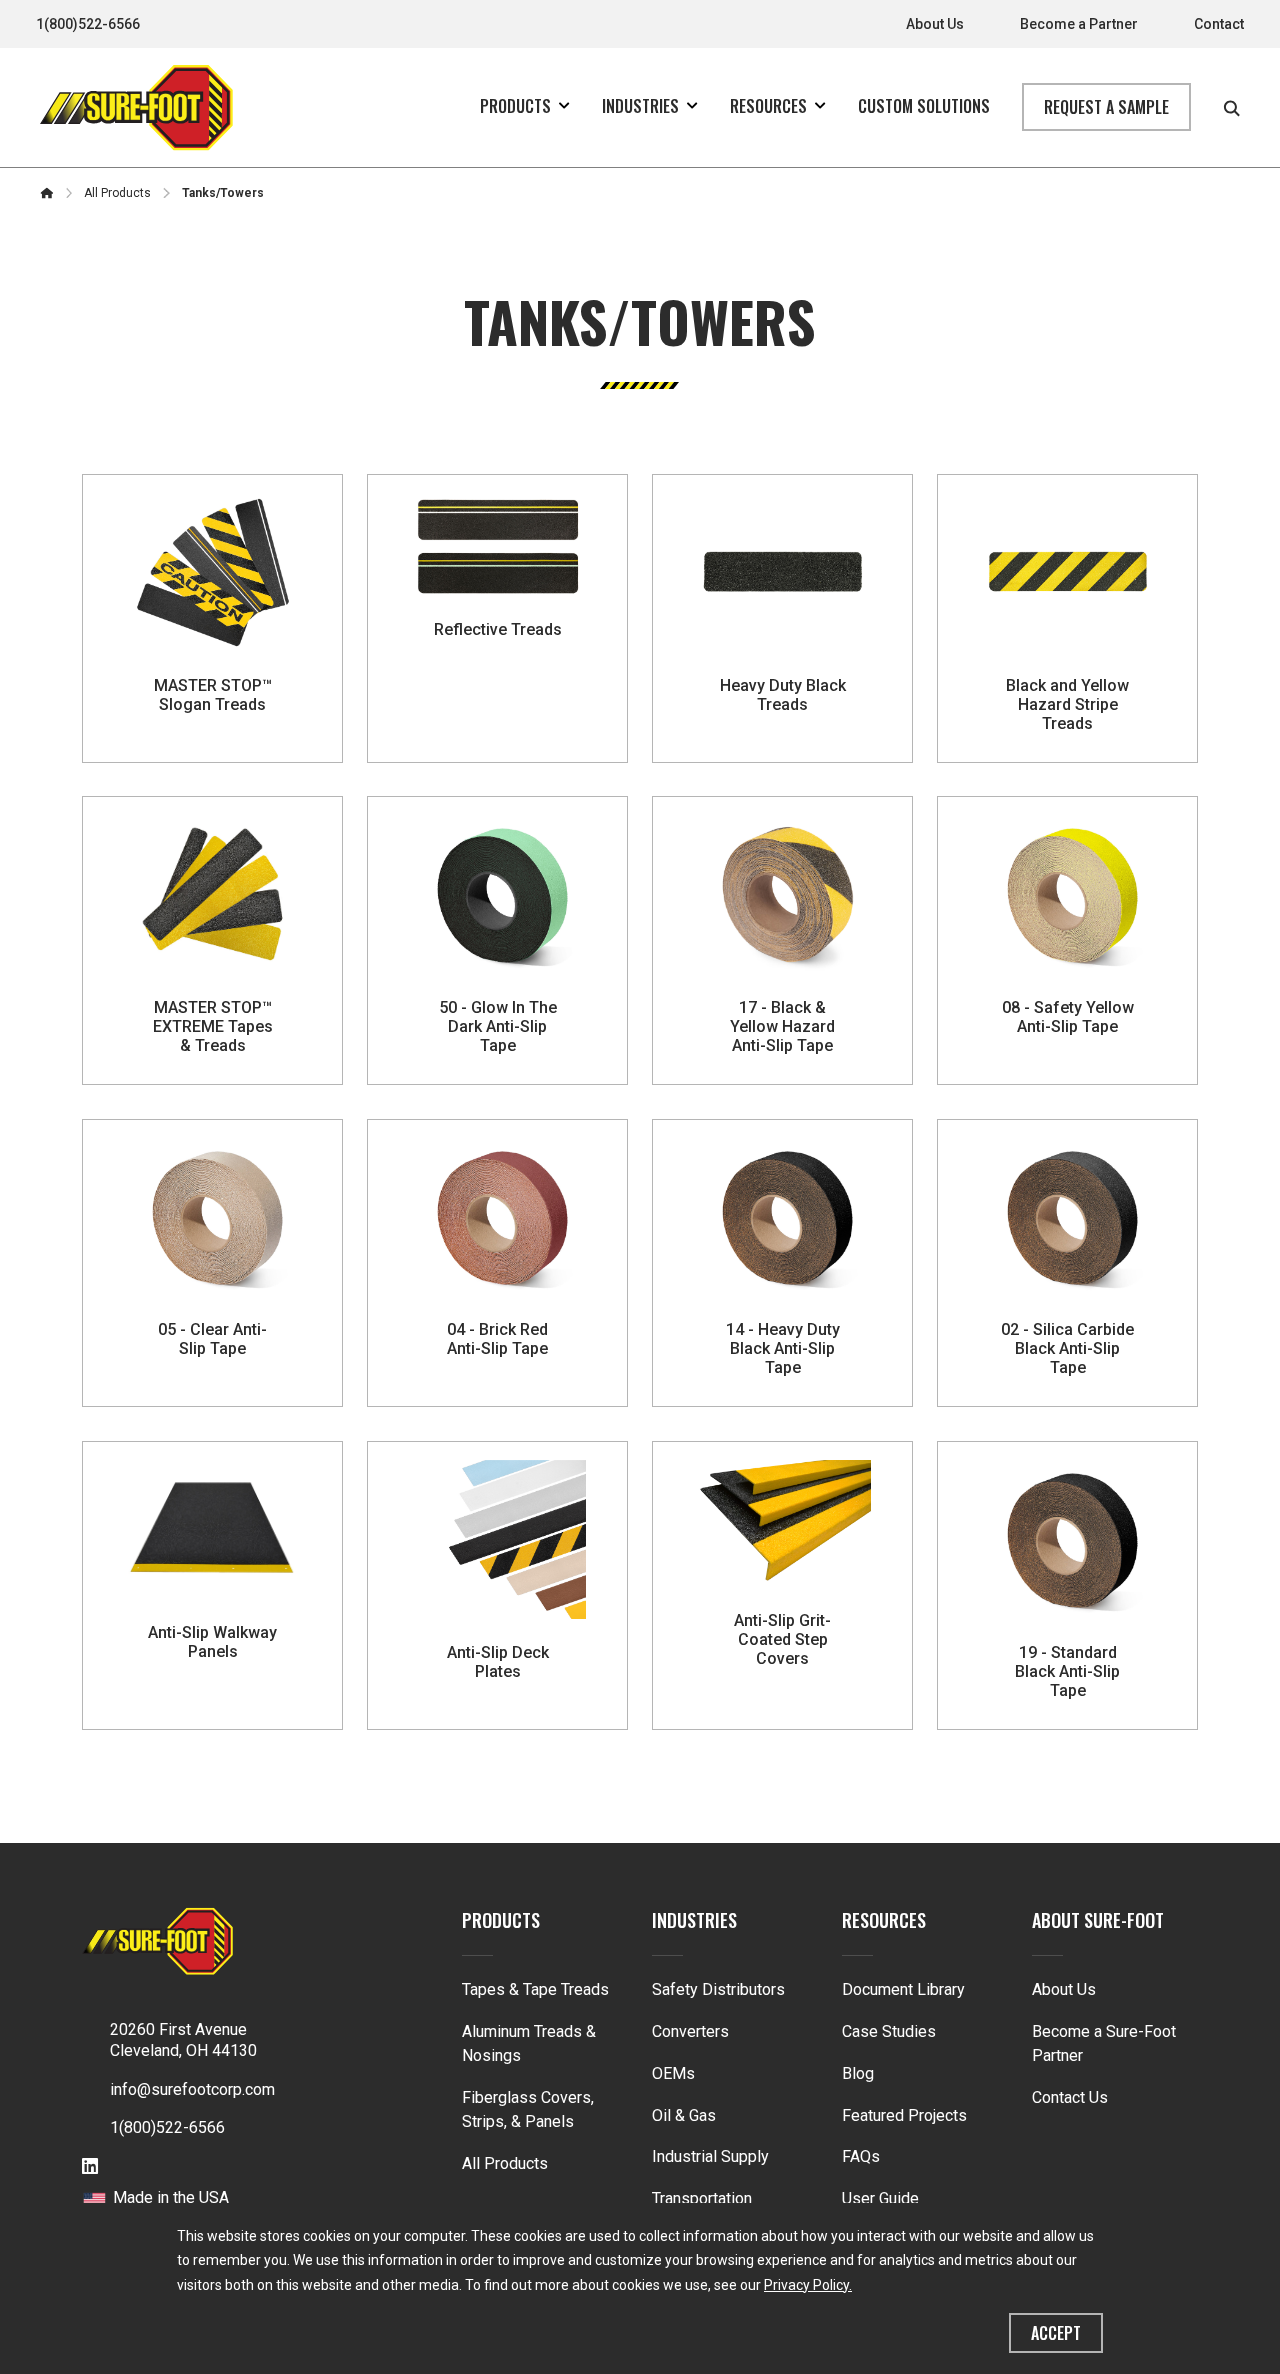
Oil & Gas (684, 2115)
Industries (694, 1920)
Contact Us (1070, 2097)
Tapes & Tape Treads (535, 1989)
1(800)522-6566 (88, 24)
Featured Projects (904, 2115)
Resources (884, 1920)
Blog (858, 2073)
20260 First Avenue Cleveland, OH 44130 (183, 2040)
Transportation (702, 2198)
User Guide (880, 2198)
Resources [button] (768, 106)
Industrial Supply (710, 2156)
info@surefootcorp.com (192, 2089)
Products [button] (515, 106)
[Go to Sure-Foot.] (47, 193)
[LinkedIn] (90, 2167)
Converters (690, 2031)
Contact (1219, 24)
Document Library (903, 1989)
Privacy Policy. (808, 2285)
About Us (935, 24)
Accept (1056, 2333)
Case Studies (889, 2031)
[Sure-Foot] (136, 107)
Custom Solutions (924, 106)
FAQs (861, 2156)
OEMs (673, 2073)
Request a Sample (1106, 107)
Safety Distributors (718, 1989)
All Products (505, 2163)
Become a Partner (1079, 24)
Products (501, 1920)
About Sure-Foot (1098, 1920)
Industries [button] (640, 106)
